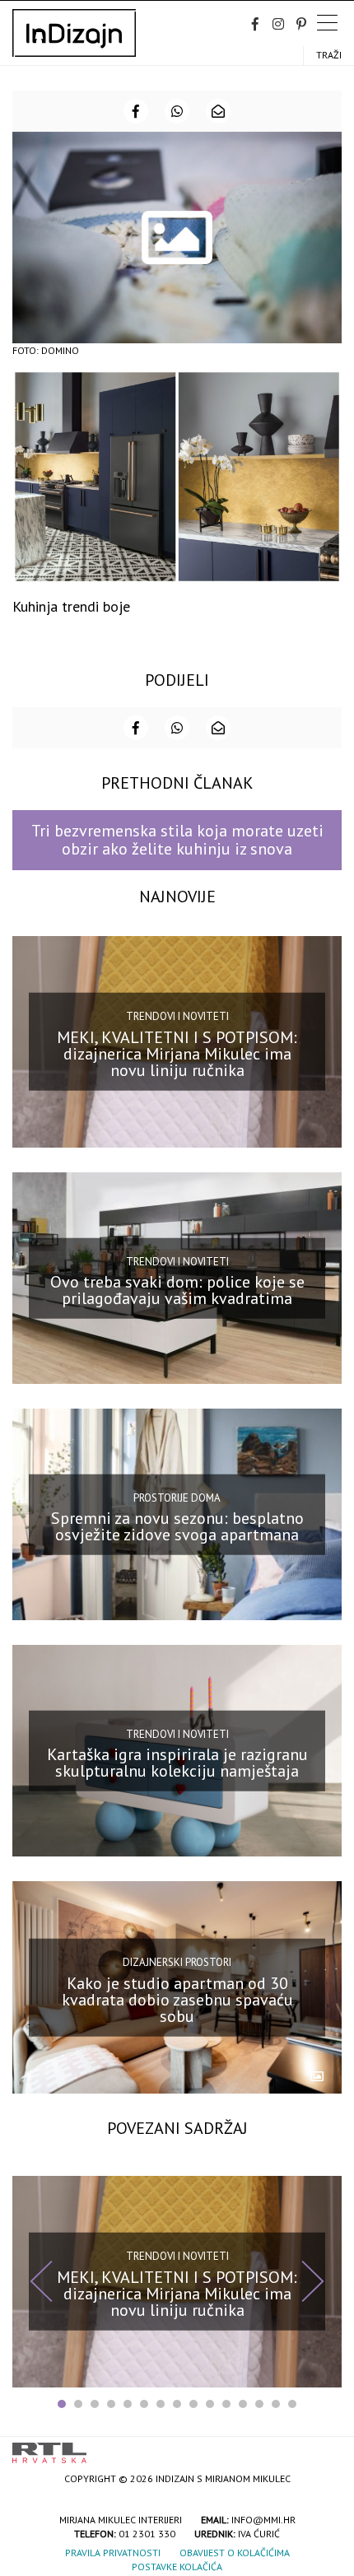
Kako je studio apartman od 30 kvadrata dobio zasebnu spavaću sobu (177, 1999)
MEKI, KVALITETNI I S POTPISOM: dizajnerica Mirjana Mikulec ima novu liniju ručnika (177, 1054)
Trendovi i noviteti (177, 1016)
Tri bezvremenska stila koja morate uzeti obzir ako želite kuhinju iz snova (177, 839)
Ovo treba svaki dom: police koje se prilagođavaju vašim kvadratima (177, 1290)
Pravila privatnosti (113, 2553)
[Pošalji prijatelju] (218, 111)
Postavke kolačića (177, 2567)
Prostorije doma (177, 1497)
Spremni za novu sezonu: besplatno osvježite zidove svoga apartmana (177, 1526)
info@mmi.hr (263, 2520)
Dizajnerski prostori (177, 1962)
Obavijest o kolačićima (235, 2553)
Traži (329, 55)
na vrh (325, 2447)
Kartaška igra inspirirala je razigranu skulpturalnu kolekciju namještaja (177, 1763)
